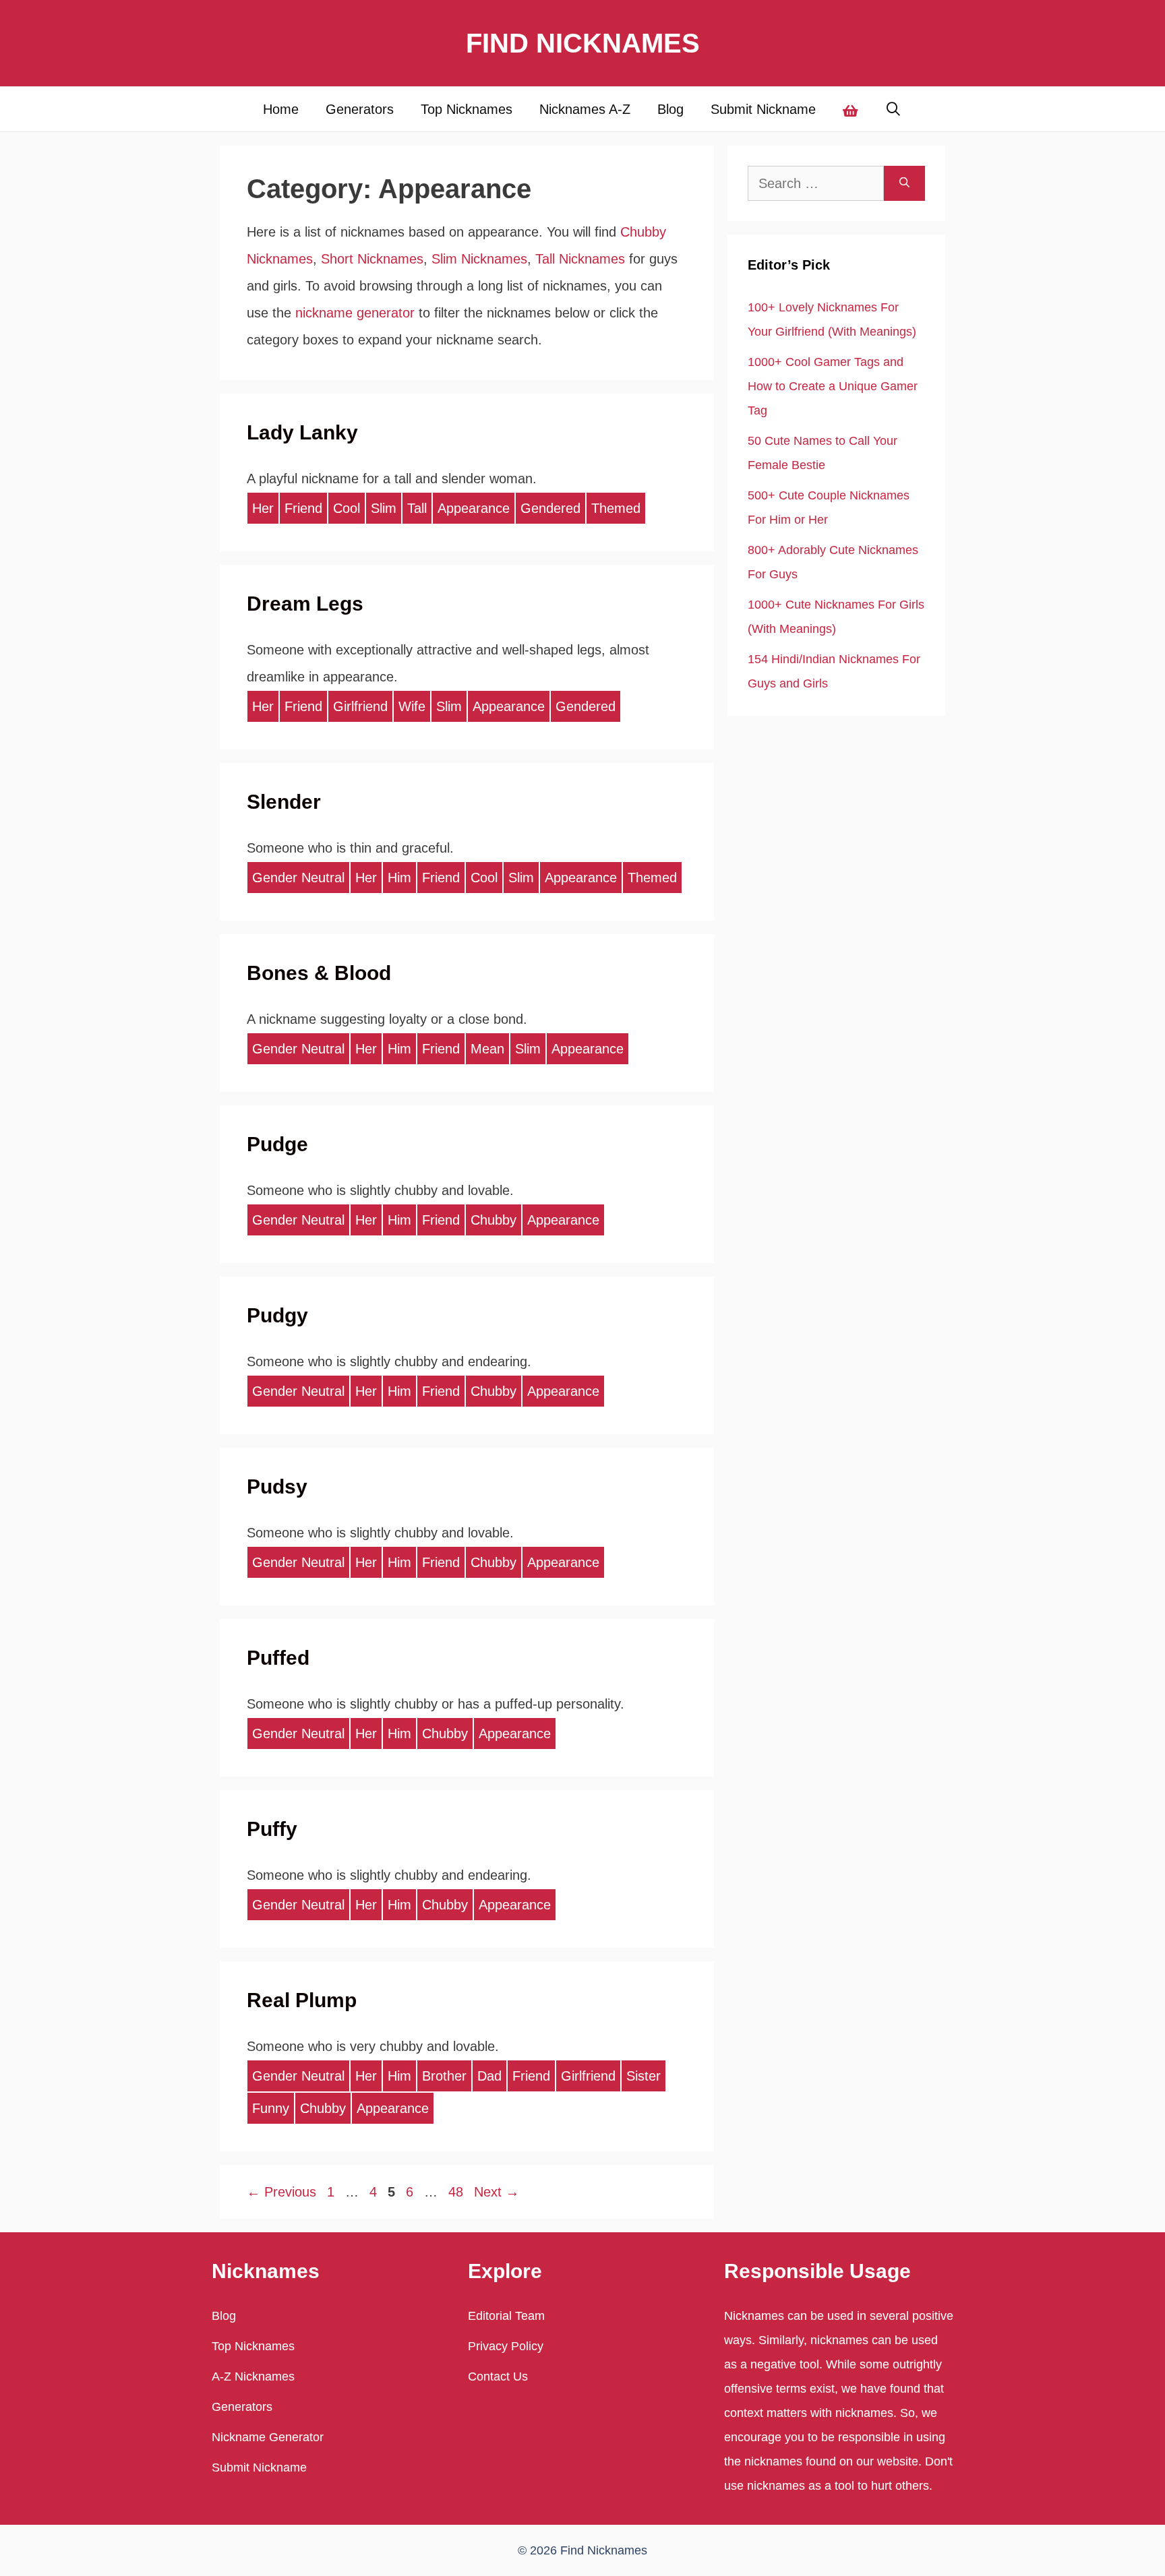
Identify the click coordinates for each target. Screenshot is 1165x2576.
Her (263, 508)
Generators (360, 109)
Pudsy (277, 1486)
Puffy (272, 1829)
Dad (489, 2076)
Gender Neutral (298, 878)
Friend (303, 508)
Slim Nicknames (479, 259)
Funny (271, 2108)
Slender (284, 802)
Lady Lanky (302, 432)
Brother (444, 2076)
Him (399, 878)
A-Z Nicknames (253, 2376)
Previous (281, 2192)
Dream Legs (305, 604)
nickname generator (355, 313)
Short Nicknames (372, 259)
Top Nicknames (467, 109)
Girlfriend (360, 706)
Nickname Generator (268, 2437)
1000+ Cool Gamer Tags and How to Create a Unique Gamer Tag (833, 386)
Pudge (277, 1144)
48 (457, 2192)
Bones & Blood (319, 973)
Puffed (278, 1658)
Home (281, 109)
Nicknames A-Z (585, 109)
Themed (616, 508)
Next (497, 2192)
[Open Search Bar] (894, 109)
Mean (487, 1049)
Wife (412, 706)
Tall (417, 508)
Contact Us (498, 2376)
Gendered (550, 508)
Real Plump (302, 2000)
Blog (670, 109)
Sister (644, 2076)
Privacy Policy (506, 2346)
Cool (347, 508)
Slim (384, 508)
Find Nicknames (583, 43)
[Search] (904, 183)
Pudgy (277, 1315)
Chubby (494, 1220)
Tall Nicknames (580, 259)
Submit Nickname (763, 109)
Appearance (474, 508)
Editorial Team (506, 2316)
